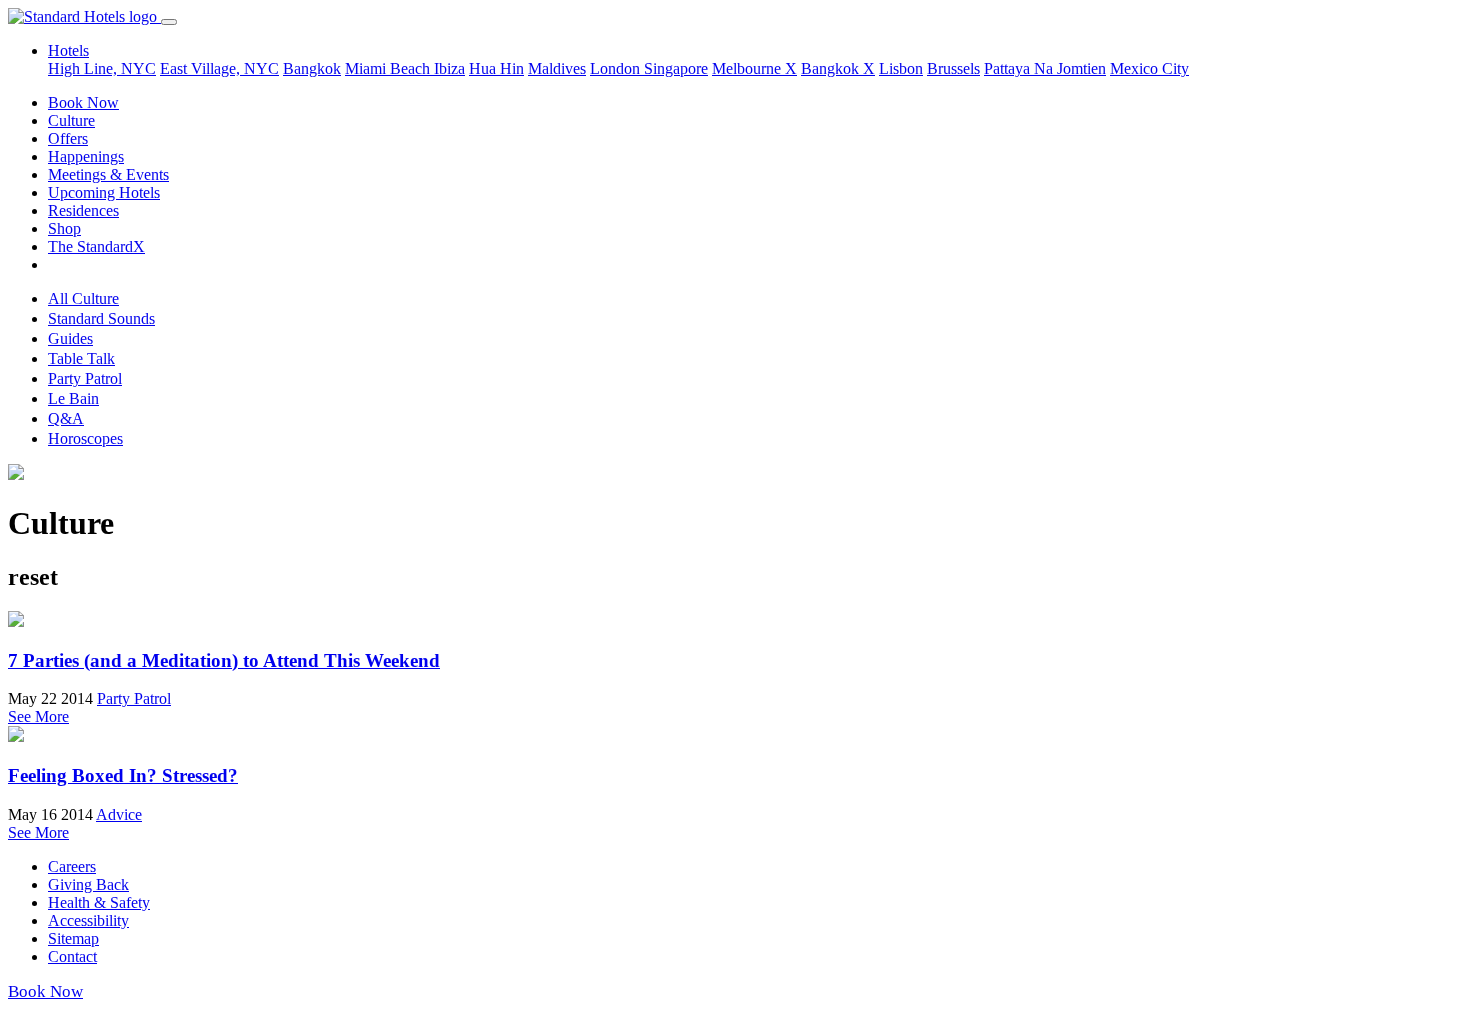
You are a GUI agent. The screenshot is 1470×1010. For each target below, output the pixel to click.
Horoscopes (85, 438)
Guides (70, 338)
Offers (68, 138)
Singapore (676, 68)
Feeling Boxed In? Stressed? (123, 775)
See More (38, 716)
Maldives (557, 68)
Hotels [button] (68, 50)
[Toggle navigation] (169, 22)
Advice (119, 814)
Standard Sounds (101, 318)
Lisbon (901, 68)
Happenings (86, 156)
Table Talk (81, 358)
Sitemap (73, 938)
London (617, 68)
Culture (71, 120)
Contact (72, 956)
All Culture (83, 298)
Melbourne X (754, 68)
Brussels (953, 68)
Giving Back (88, 884)
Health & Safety (99, 902)
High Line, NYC (102, 68)
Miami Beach (389, 68)
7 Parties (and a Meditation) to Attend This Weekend (224, 660)
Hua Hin (496, 68)
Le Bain (73, 398)
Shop (64, 228)
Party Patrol (85, 378)
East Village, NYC (219, 68)
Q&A (66, 418)
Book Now (83, 102)
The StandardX (96, 246)
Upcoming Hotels (104, 192)
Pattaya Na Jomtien (1045, 68)
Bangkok (312, 68)
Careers (72, 866)
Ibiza (449, 68)
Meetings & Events (108, 174)
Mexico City (1149, 68)
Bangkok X (838, 68)
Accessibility (88, 920)
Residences (83, 210)
